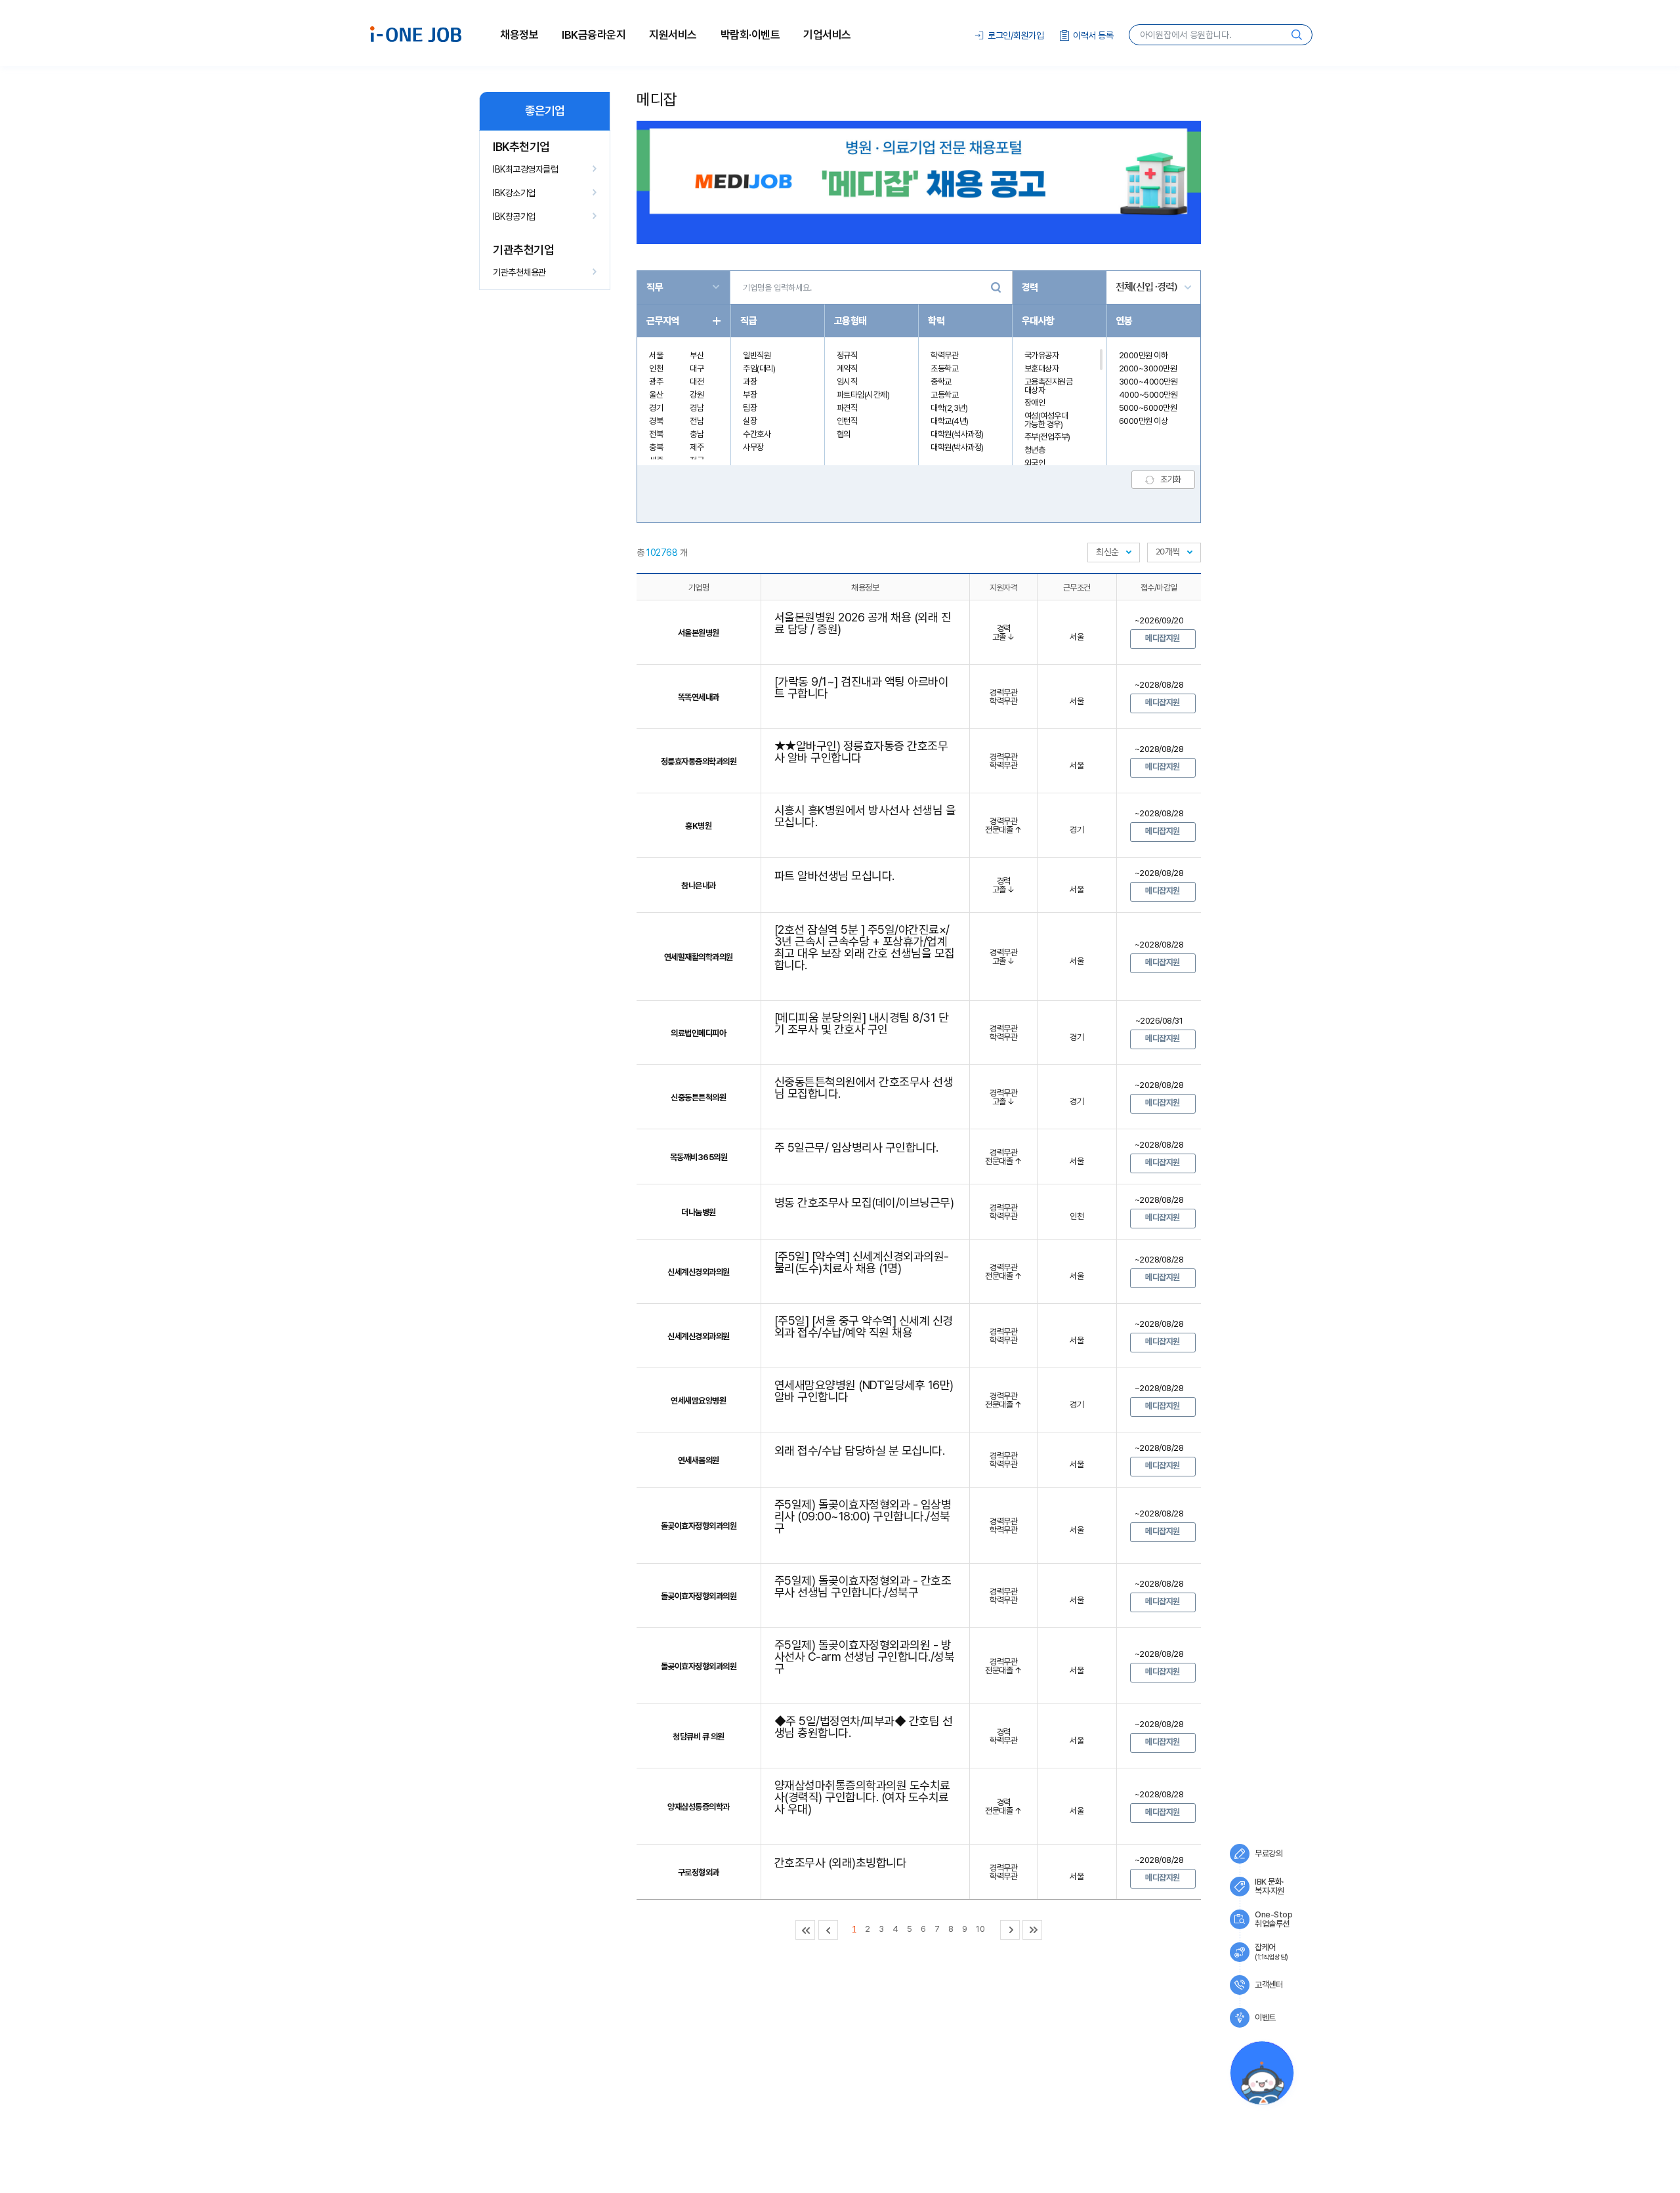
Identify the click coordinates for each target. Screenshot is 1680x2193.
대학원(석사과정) (957, 434)
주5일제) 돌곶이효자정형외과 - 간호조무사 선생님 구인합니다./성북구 (863, 1586)
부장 (750, 395)
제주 (697, 447)
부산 (697, 355)
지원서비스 (673, 35)
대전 (697, 382)
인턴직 (847, 421)
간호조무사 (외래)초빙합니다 (841, 1863)
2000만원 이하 (1144, 355)
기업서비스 (827, 35)
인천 (656, 368)
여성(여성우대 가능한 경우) (1046, 420)
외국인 (1035, 463)
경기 (656, 408)
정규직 (847, 355)
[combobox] (1114, 553)
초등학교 (944, 368)
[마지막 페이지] (1032, 1930)
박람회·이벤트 (750, 35)
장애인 (1035, 403)
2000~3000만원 (1148, 368)
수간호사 (757, 434)
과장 (750, 382)
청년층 (1035, 450)
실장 (750, 421)
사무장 (753, 447)
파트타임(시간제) (863, 395)
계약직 (847, 368)
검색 (1297, 35)
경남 (697, 408)
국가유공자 (1042, 355)
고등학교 (944, 395)
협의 (844, 434)
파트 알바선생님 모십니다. (834, 876)
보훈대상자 (1042, 368)
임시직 (847, 382)
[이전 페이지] (828, 1930)
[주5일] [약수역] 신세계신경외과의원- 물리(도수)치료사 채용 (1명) (862, 1262)
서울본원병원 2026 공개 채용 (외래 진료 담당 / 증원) (863, 623)
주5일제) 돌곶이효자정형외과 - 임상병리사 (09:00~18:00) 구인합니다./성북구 (863, 1516)
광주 (656, 382)
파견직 (847, 408)
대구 (697, 368)
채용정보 (519, 35)
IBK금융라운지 (594, 35)
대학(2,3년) (949, 408)
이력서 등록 (1093, 35)
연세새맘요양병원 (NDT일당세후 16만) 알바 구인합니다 (864, 1391)
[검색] (996, 287)
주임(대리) (759, 368)
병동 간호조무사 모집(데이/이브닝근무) (864, 1202)
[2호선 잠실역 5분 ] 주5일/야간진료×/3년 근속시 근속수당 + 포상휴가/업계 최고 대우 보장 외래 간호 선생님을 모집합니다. (865, 947)
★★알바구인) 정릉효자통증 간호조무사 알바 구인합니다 (861, 752)
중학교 (941, 382)
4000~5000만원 (1148, 395)
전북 (656, 434)
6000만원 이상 (1144, 421)
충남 (697, 434)
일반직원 (757, 355)
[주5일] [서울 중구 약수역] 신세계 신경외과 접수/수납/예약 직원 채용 (864, 1326)
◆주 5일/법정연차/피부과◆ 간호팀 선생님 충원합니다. (864, 1727)
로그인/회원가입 (1016, 35)
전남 (697, 421)
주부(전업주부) (1047, 437)
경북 (656, 421)
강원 (697, 395)
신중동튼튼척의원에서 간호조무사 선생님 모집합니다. (864, 1088)
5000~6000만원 (1148, 408)
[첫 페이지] (805, 1930)
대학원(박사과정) (957, 447)
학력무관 (944, 355)
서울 (656, 355)
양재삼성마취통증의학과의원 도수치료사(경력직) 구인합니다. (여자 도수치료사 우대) (862, 1797)
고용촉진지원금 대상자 (1049, 386)
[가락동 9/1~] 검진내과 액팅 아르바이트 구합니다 (862, 687)
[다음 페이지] (1010, 1930)
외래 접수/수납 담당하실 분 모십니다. (860, 1451)
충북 (656, 447)
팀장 (750, 408)
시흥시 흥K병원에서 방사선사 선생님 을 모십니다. (865, 816)
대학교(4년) (950, 421)
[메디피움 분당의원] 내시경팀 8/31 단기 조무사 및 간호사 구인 (862, 1023)
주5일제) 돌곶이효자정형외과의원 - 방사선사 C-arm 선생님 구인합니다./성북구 (865, 1657)
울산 (656, 395)
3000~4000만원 (1148, 382)
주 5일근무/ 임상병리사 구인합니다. (856, 1147)
